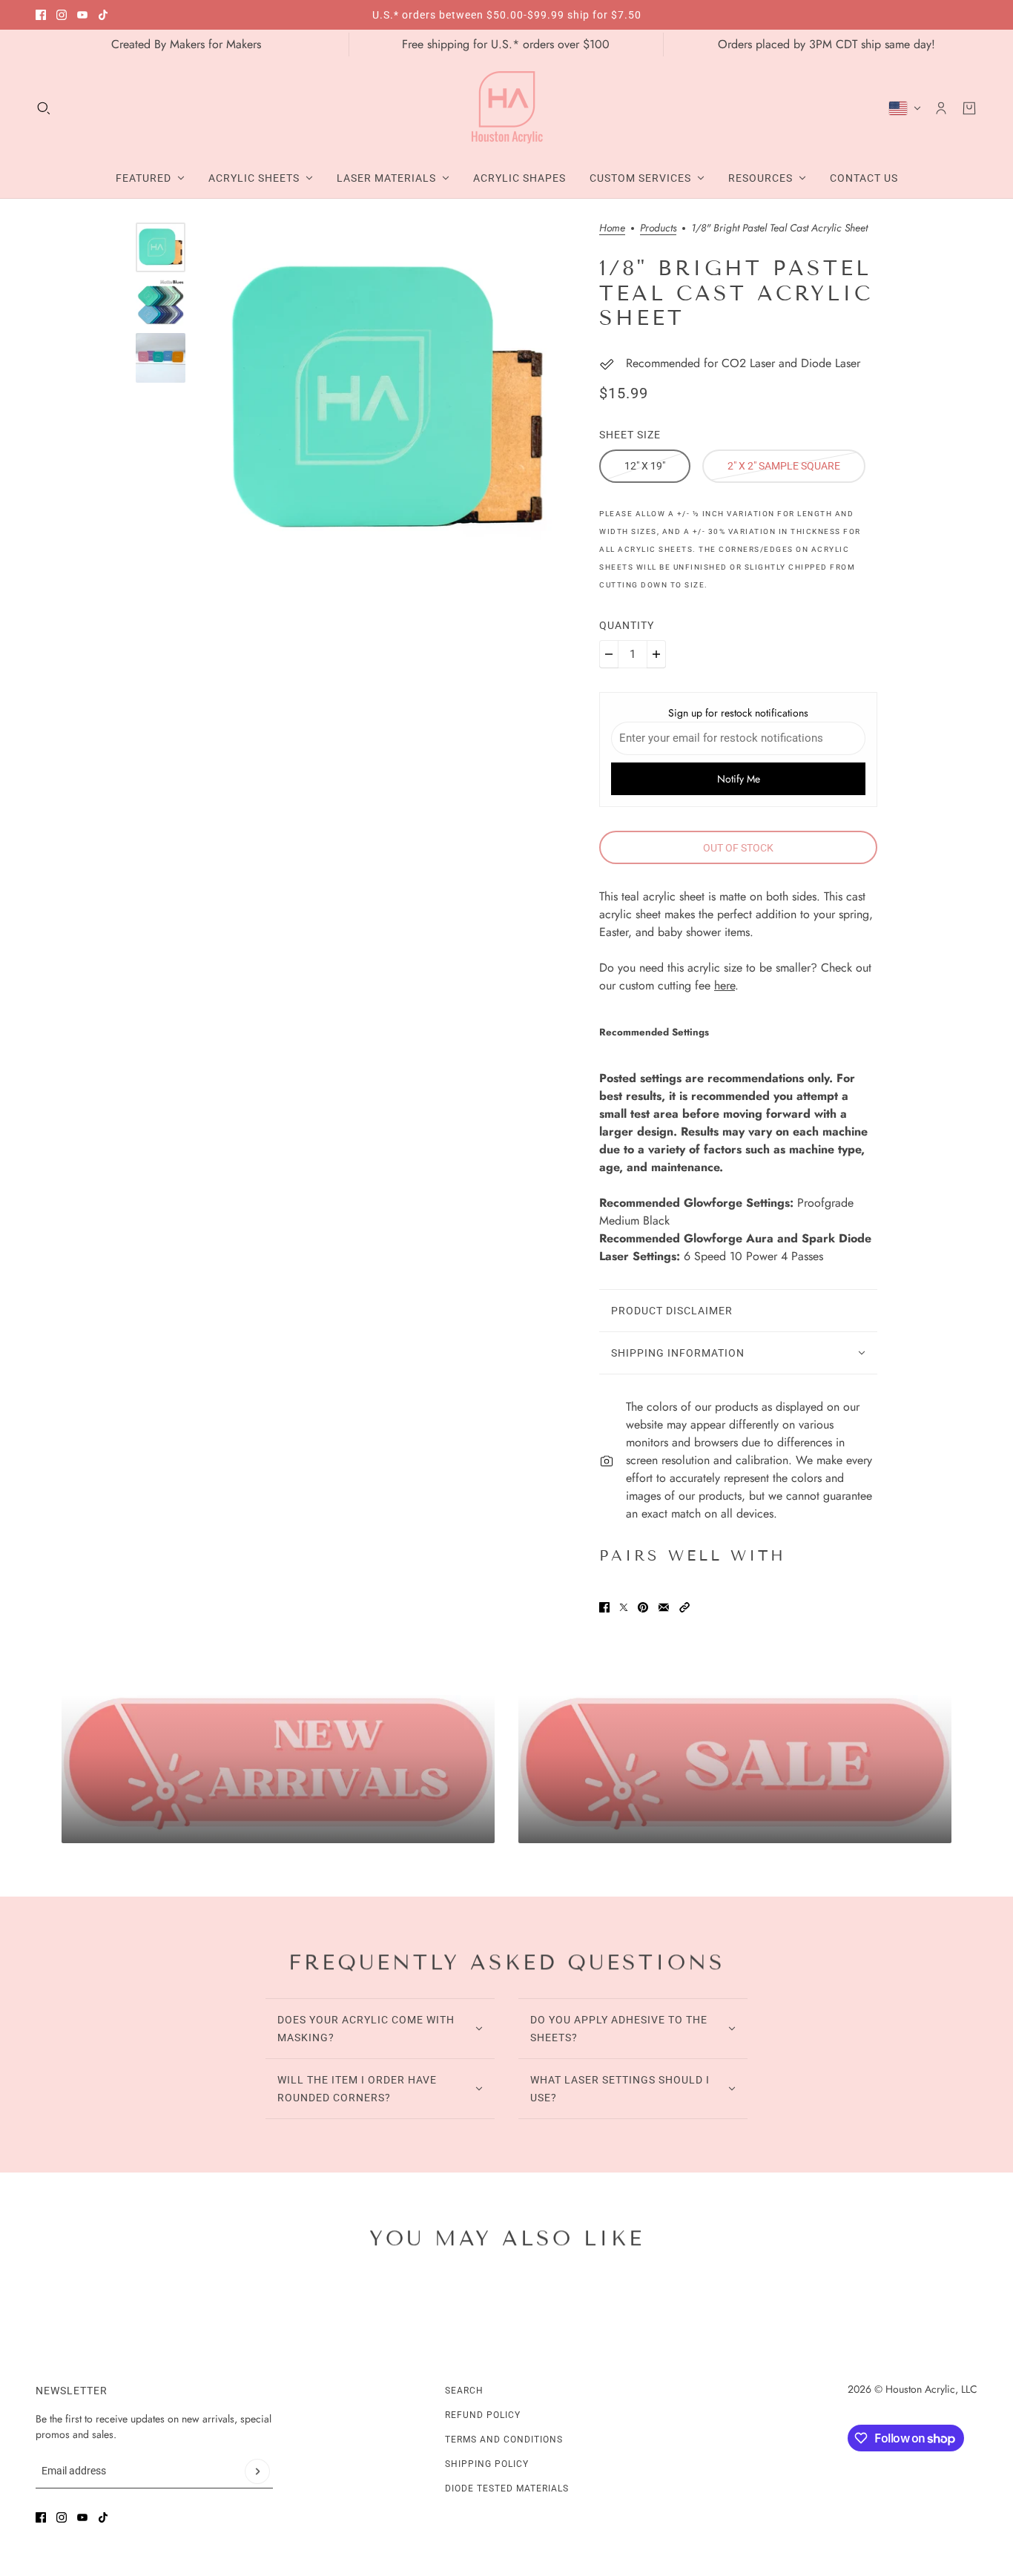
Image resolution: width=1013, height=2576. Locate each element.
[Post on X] (624, 1607)
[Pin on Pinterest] (643, 1607)
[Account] (941, 108)
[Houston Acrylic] (507, 108)
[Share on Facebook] (604, 1607)
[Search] (44, 108)
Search (464, 2391)
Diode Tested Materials (507, 2488)
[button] (684, 1607)
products (658, 229)
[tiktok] (103, 15)
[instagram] (62, 15)
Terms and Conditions (504, 2440)
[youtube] (82, 15)
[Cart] (969, 108)
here (725, 985)
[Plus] (656, 654)
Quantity (627, 625)
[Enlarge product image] (387, 401)
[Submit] (257, 2471)
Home (612, 229)
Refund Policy (483, 2415)
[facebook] (41, 15)
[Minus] (609, 654)
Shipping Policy (487, 2464)
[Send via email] (664, 1607)
